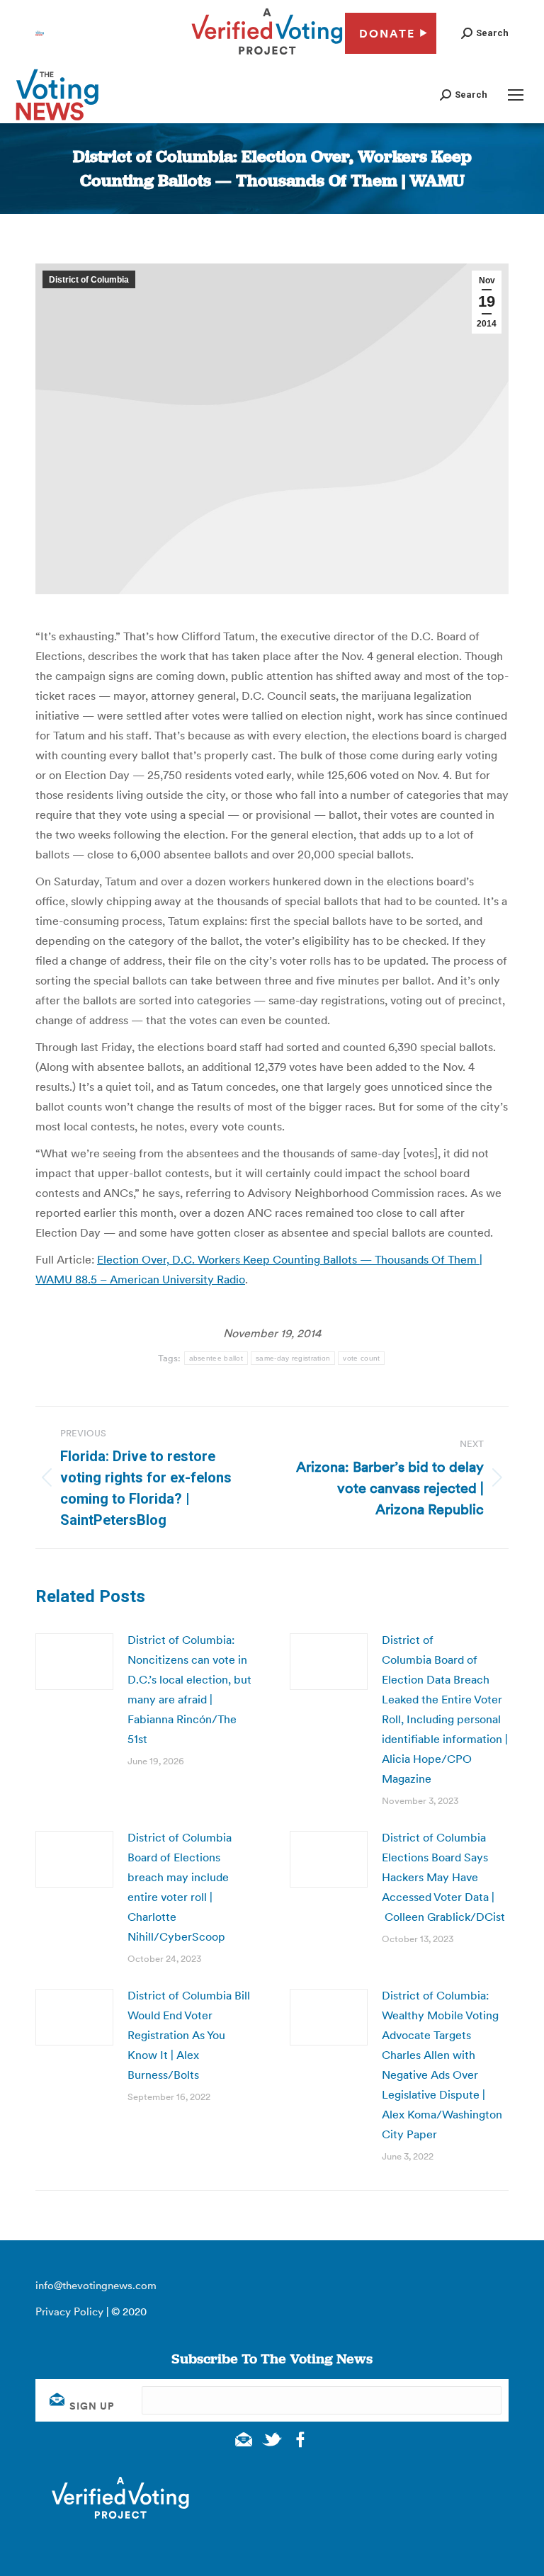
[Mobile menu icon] (516, 95)
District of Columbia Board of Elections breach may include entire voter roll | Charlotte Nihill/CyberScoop (180, 1887)
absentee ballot (216, 1358)
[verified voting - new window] (267, 57)
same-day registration (293, 1358)
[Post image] (74, 1662)
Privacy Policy (69, 2311)
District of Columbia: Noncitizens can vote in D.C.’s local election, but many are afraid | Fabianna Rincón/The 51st (189, 1689)
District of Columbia (89, 280)
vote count (361, 1358)
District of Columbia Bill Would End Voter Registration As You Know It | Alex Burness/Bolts (189, 2035)
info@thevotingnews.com (96, 2285)
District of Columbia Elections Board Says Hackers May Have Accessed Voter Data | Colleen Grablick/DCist (443, 1877)
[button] (485, 33)
